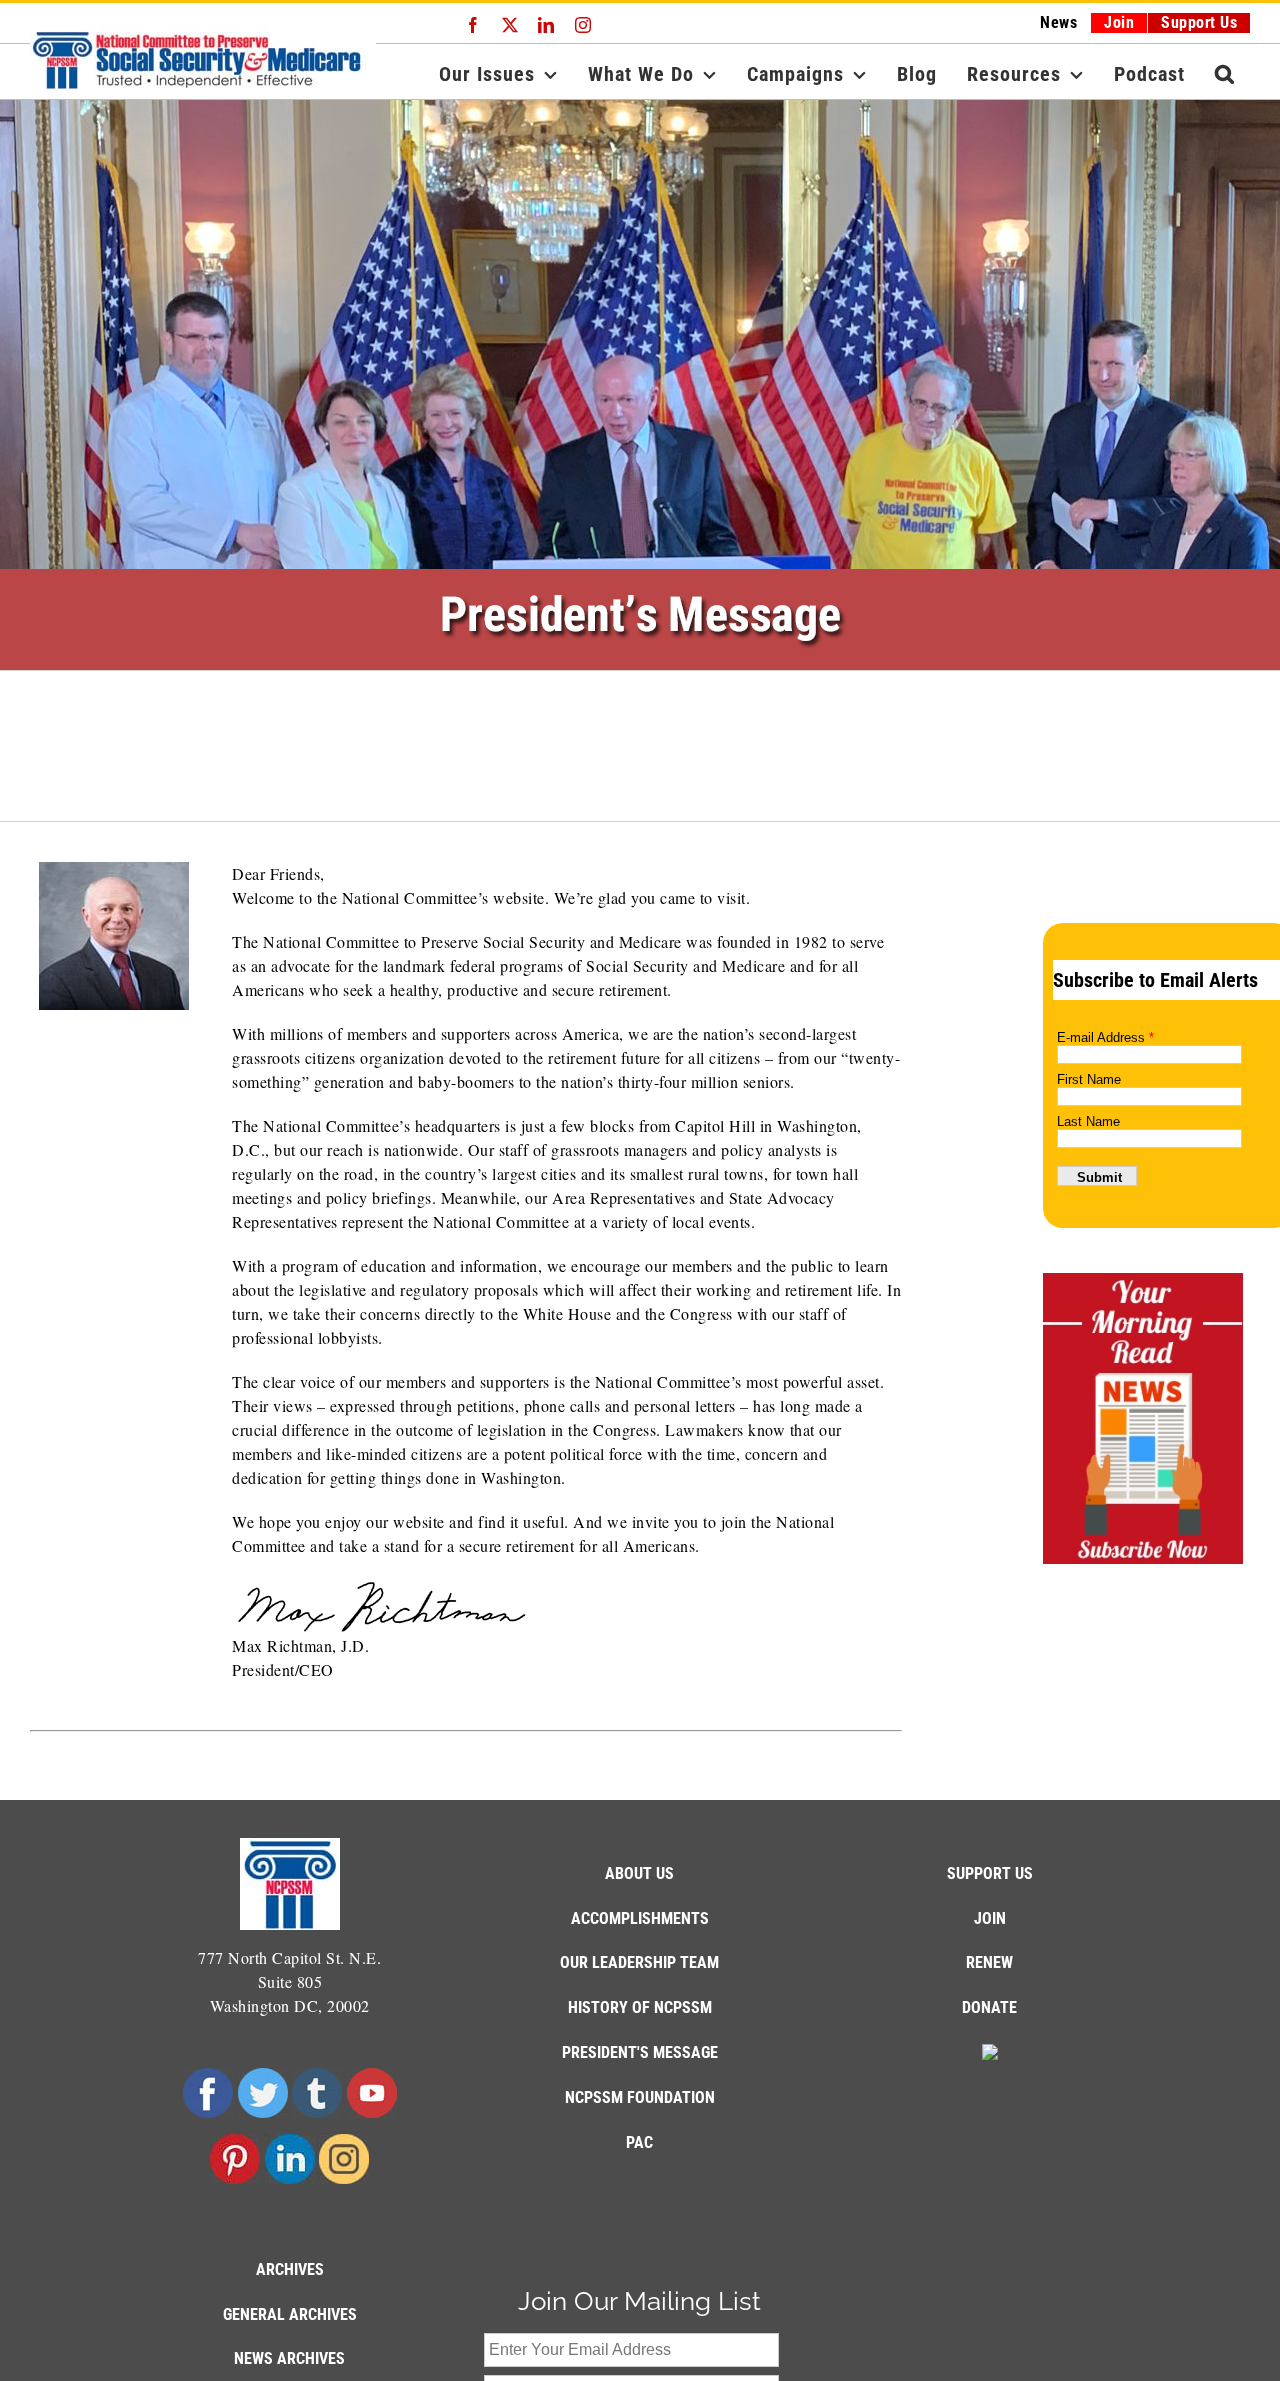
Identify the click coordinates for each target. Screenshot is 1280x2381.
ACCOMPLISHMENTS (640, 1918)
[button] (1225, 74)
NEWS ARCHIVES (289, 2358)
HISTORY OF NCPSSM (640, 2007)
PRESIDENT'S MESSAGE (640, 2052)
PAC (639, 2142)
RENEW (989, 1962)
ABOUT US (639, 1873)
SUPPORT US (990, 1873)
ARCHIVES (290, 2269)
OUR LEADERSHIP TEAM (639, 1962)
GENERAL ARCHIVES (290, 2314)
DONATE (989, 2007)
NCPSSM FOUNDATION (640, 2097)
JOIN (990, 1918)
